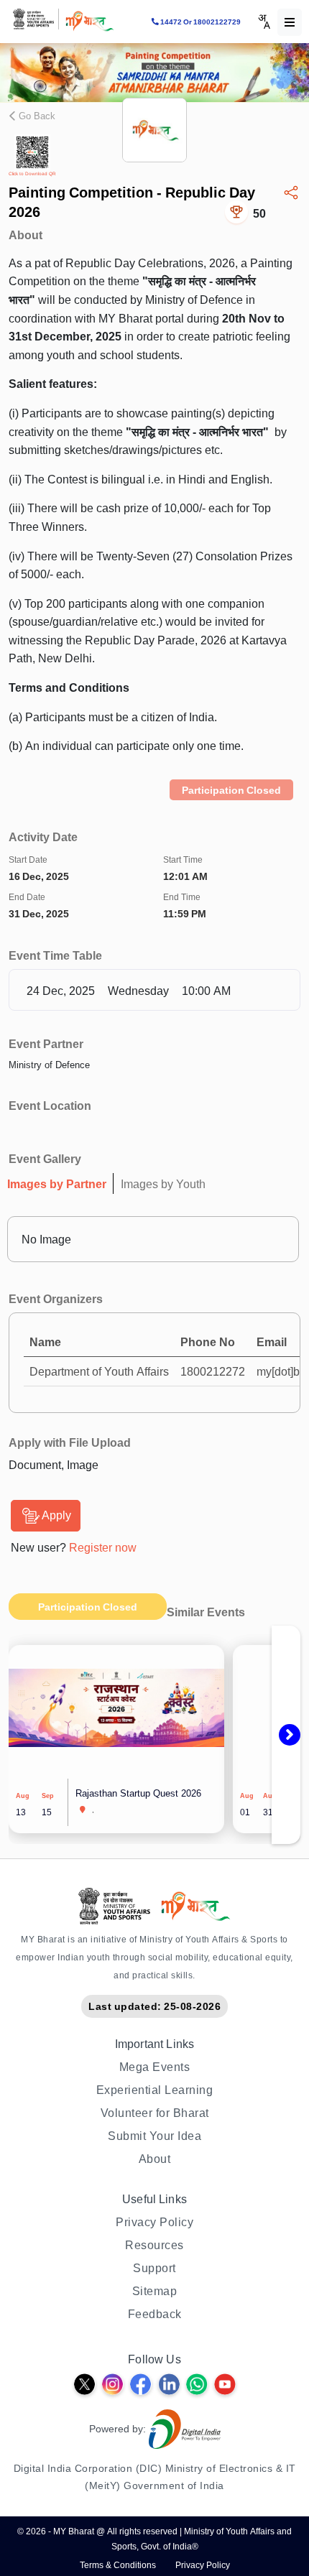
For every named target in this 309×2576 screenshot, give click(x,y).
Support (154, 2268)
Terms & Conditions (118, 2565)
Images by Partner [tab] (57, 1184)
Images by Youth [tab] (163, 1184)
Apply (56, 1515)
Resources (154, 2245)
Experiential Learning (155, 2090)
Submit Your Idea (154, 2136)
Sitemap (155, 2291)
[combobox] (264, 22)
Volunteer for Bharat (155, 2113)
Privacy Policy (154, 2222)
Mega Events (155, 2067)
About (155, 2159)
